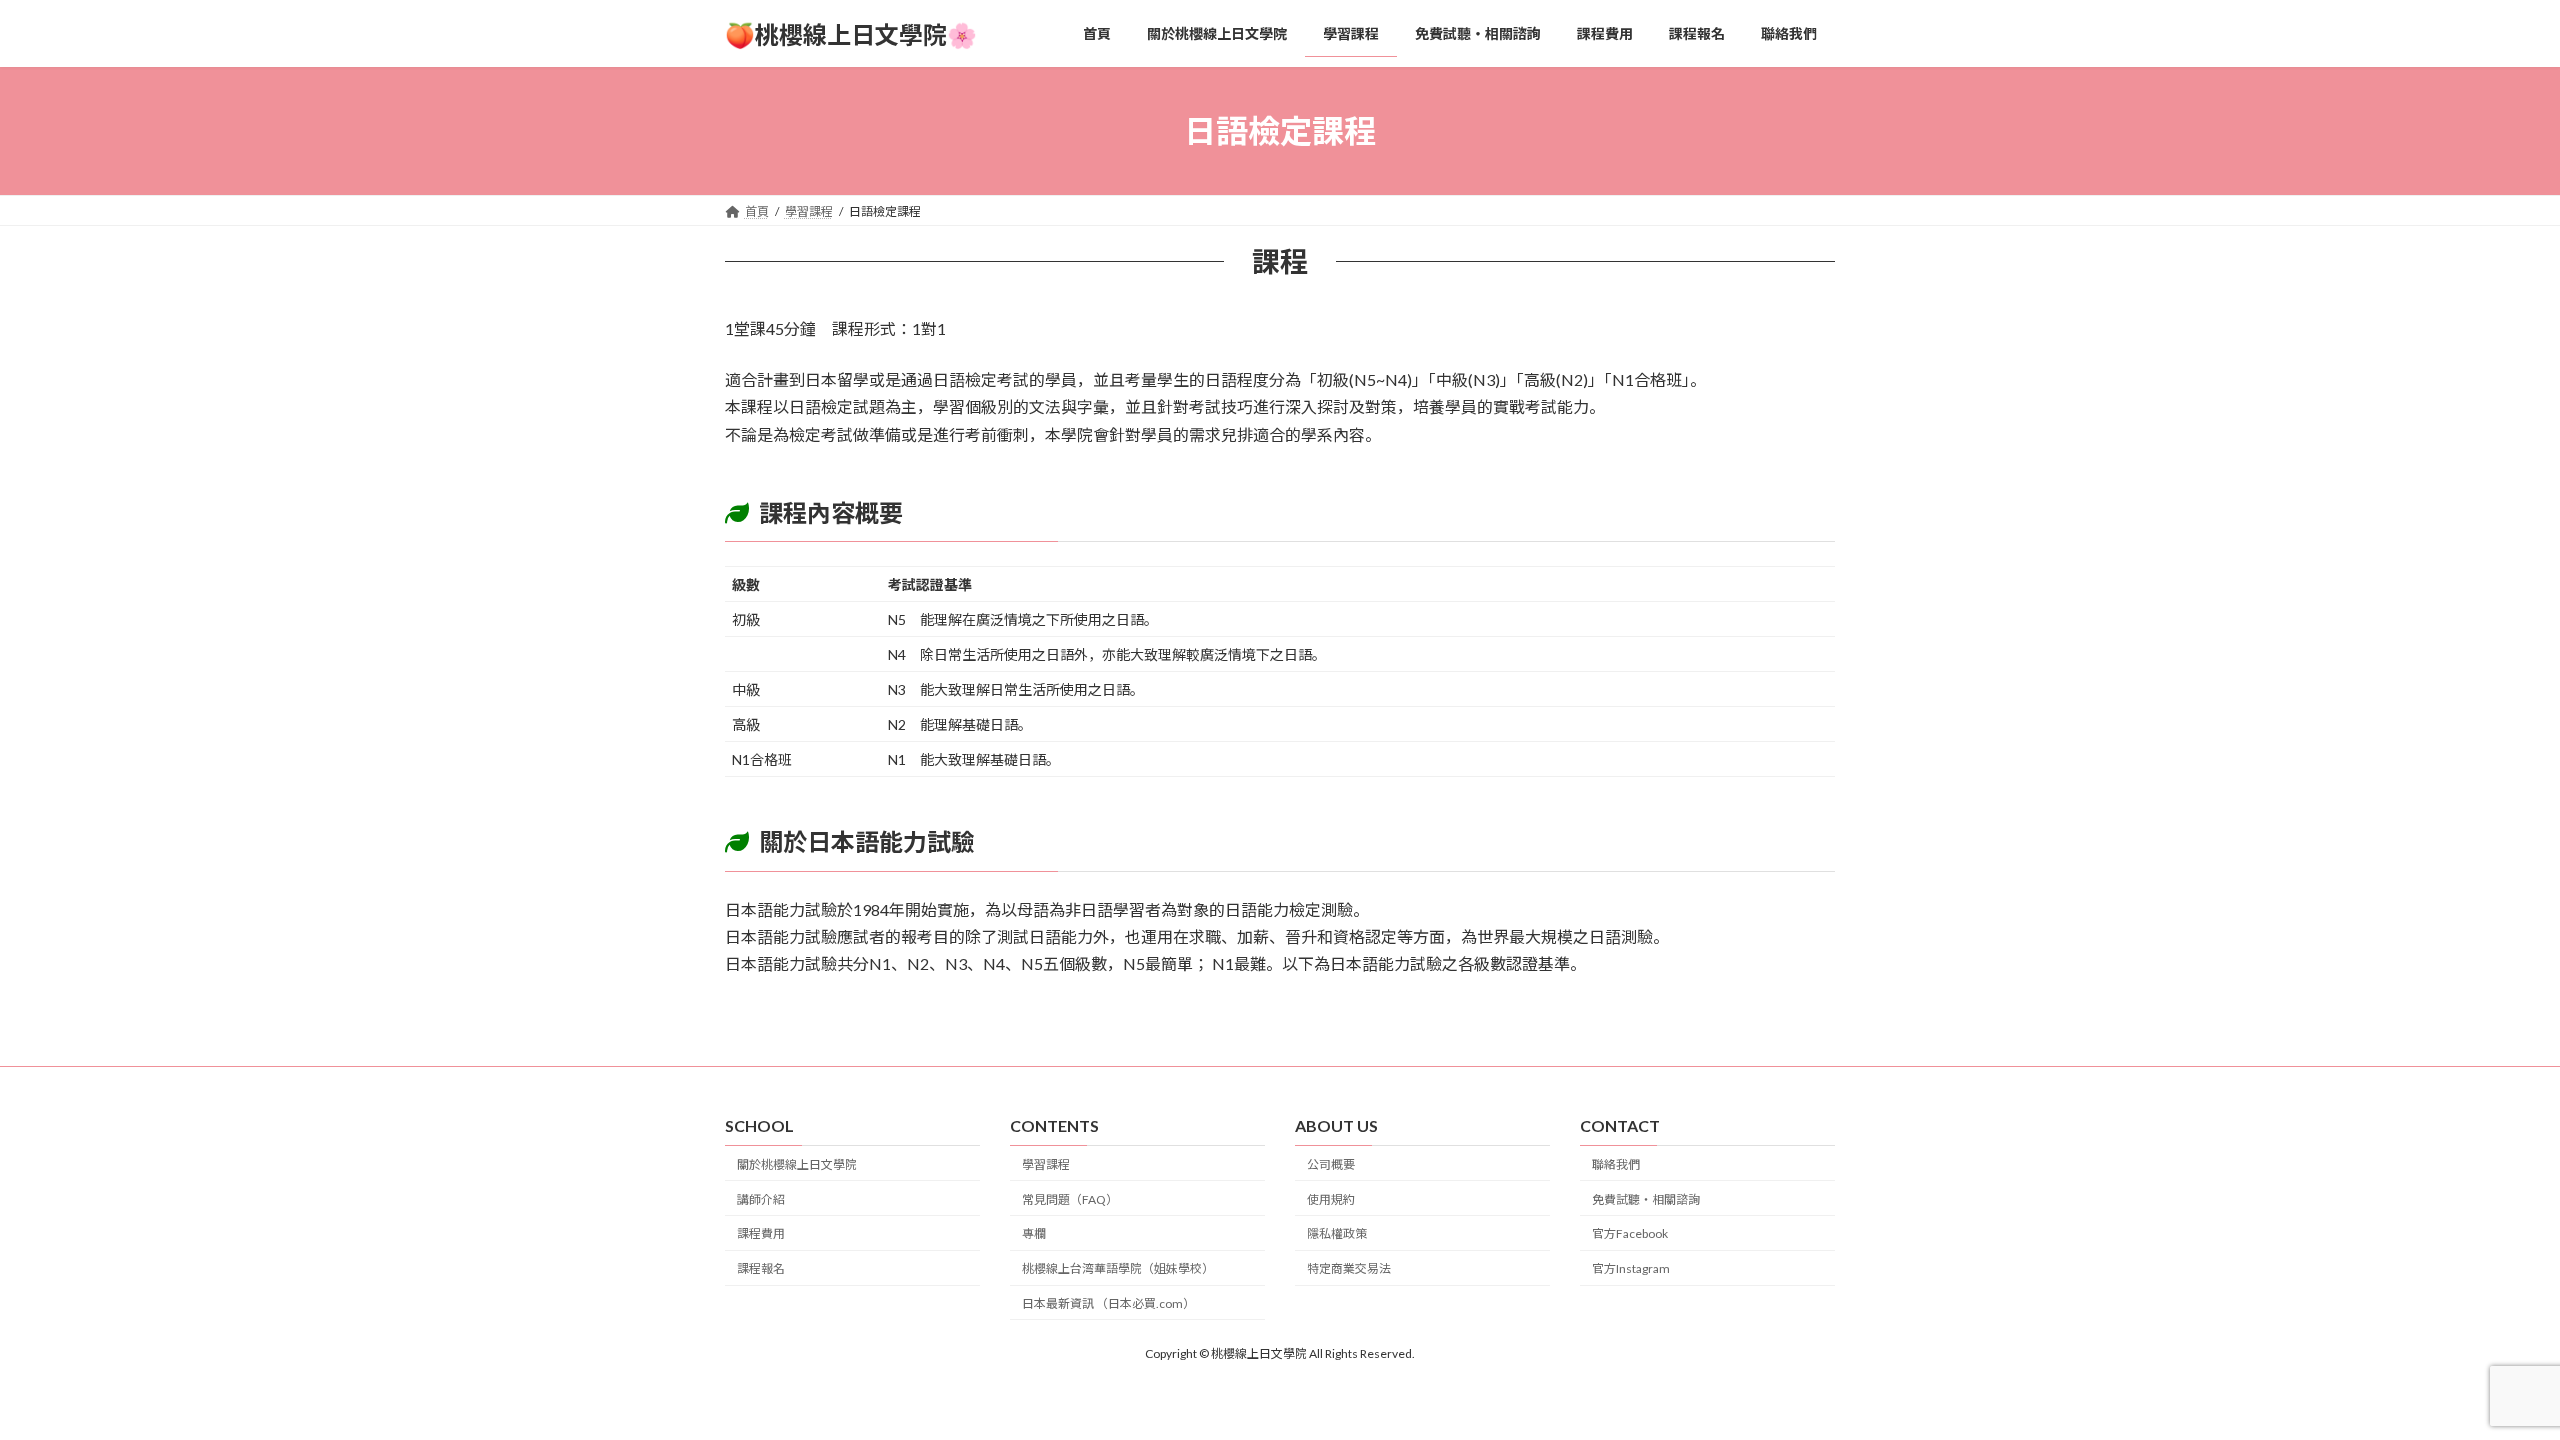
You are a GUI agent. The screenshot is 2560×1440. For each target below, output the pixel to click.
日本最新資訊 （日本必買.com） (1108, 1303)
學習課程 (1046, 1163)
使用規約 (1331, 1198)
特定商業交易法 (1349, 1268)
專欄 (1034, 1233)
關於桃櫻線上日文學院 (797, 1163)
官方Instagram (1631, 1268)
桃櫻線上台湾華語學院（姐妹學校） (1118, 1268)
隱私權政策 (1337, 1233)
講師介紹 (761, 1198)
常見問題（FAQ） (1070, 1198)
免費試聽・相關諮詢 (1646, 1198)
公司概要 (1331, 1163)
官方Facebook (1630, 1233)
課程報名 (761, 1268)
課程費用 (761, 1233)
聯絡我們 (1616, 1163)
